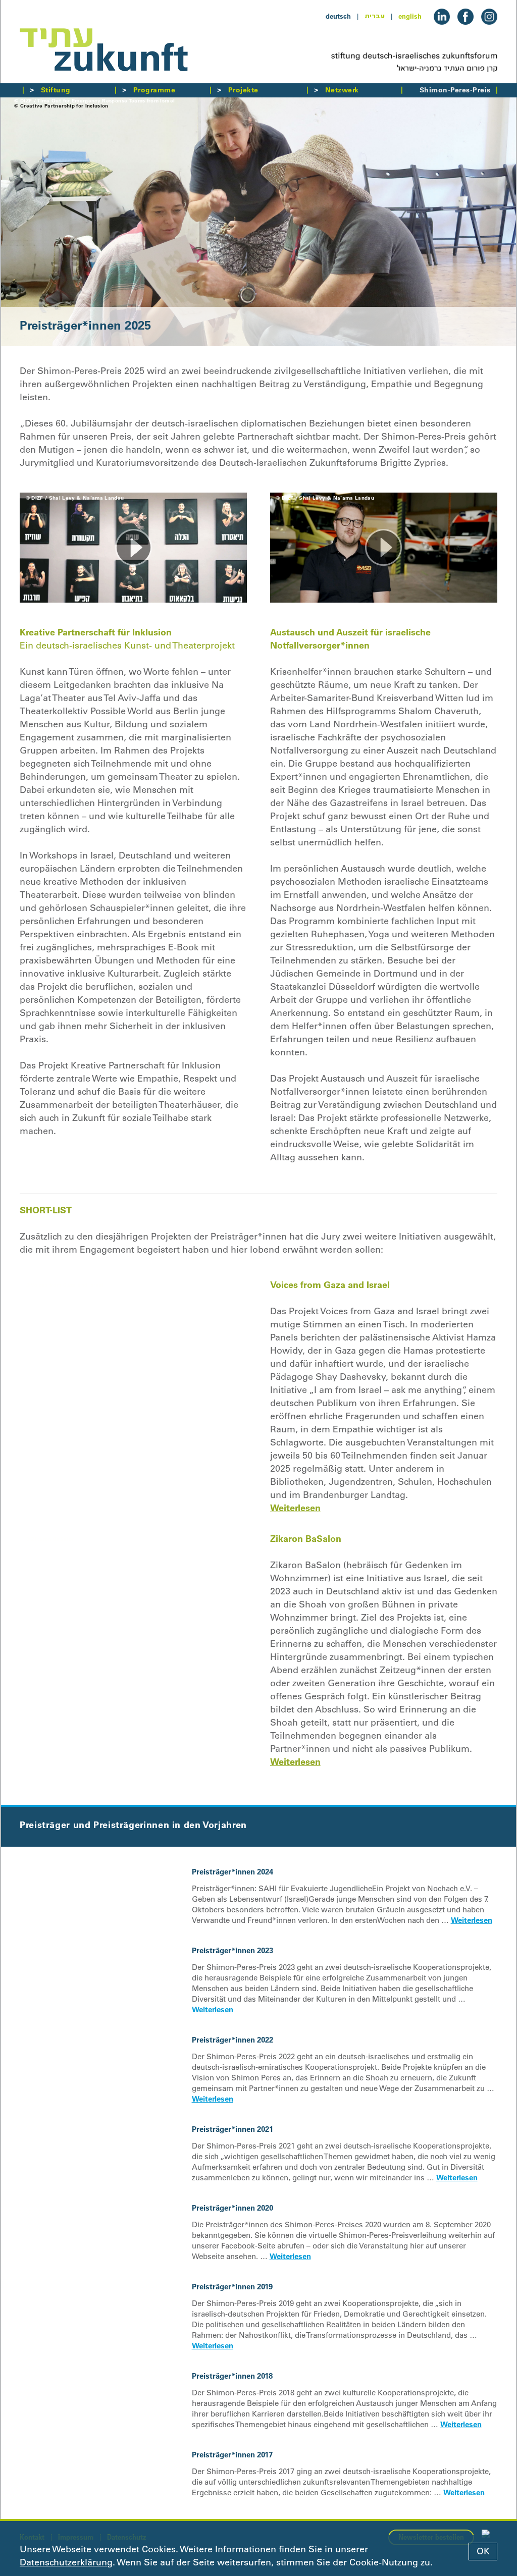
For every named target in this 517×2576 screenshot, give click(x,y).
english (410, 16)
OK (483, 2551)
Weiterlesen (295, 1508)
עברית (375, 16)
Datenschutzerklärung (66, 2562)
